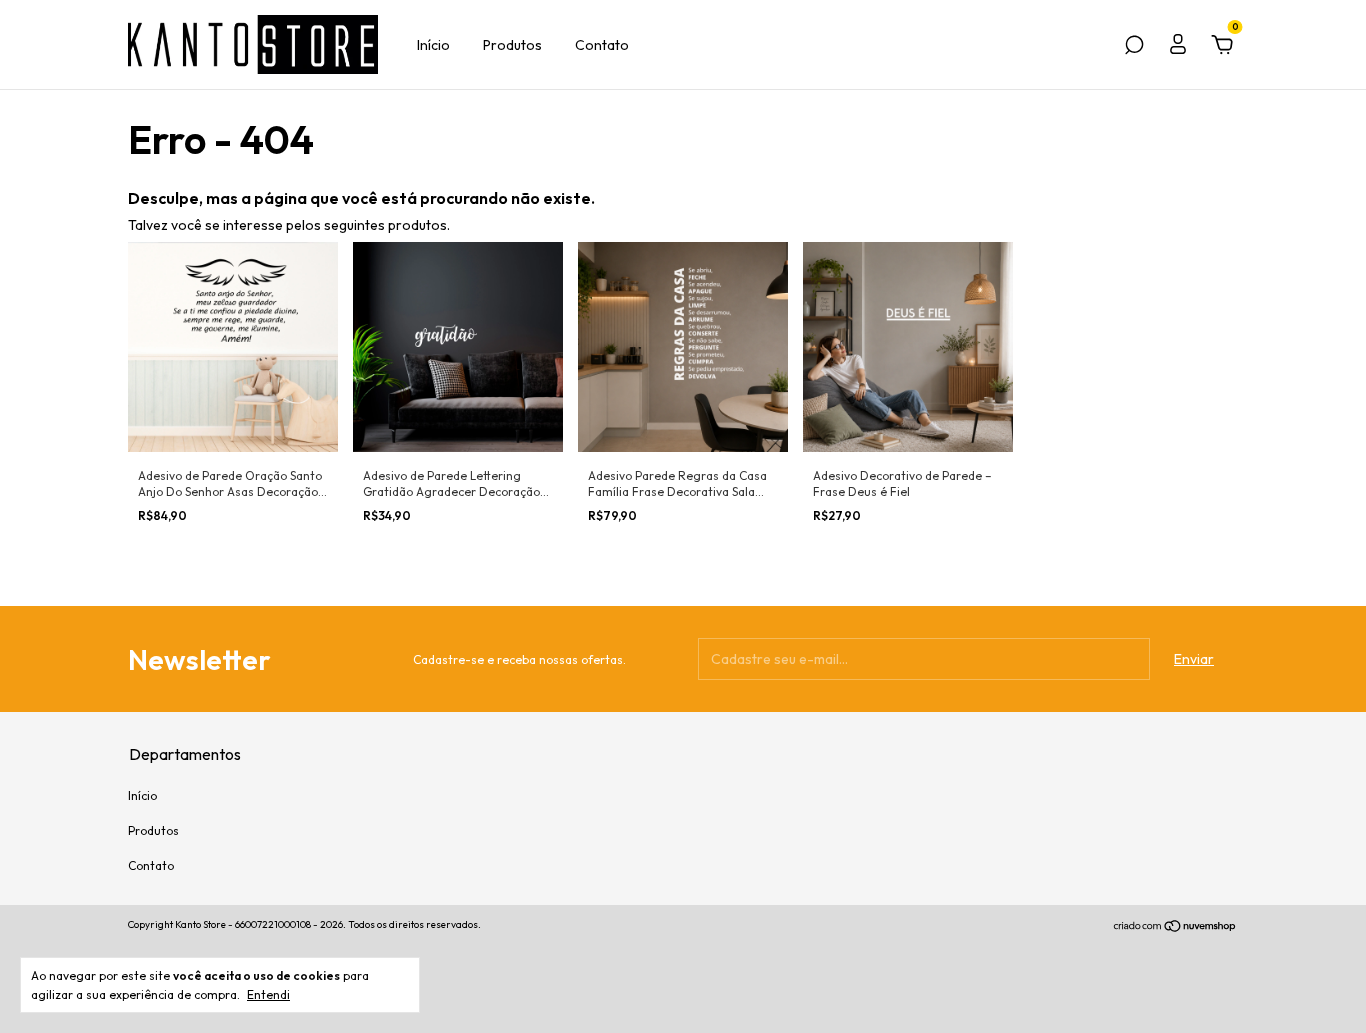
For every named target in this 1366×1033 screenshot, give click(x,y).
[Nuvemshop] (1175, 927)
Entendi (268, 994)
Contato (602, 45)
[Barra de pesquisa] (1134, 48)
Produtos (512, 45)
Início (433, 45)
